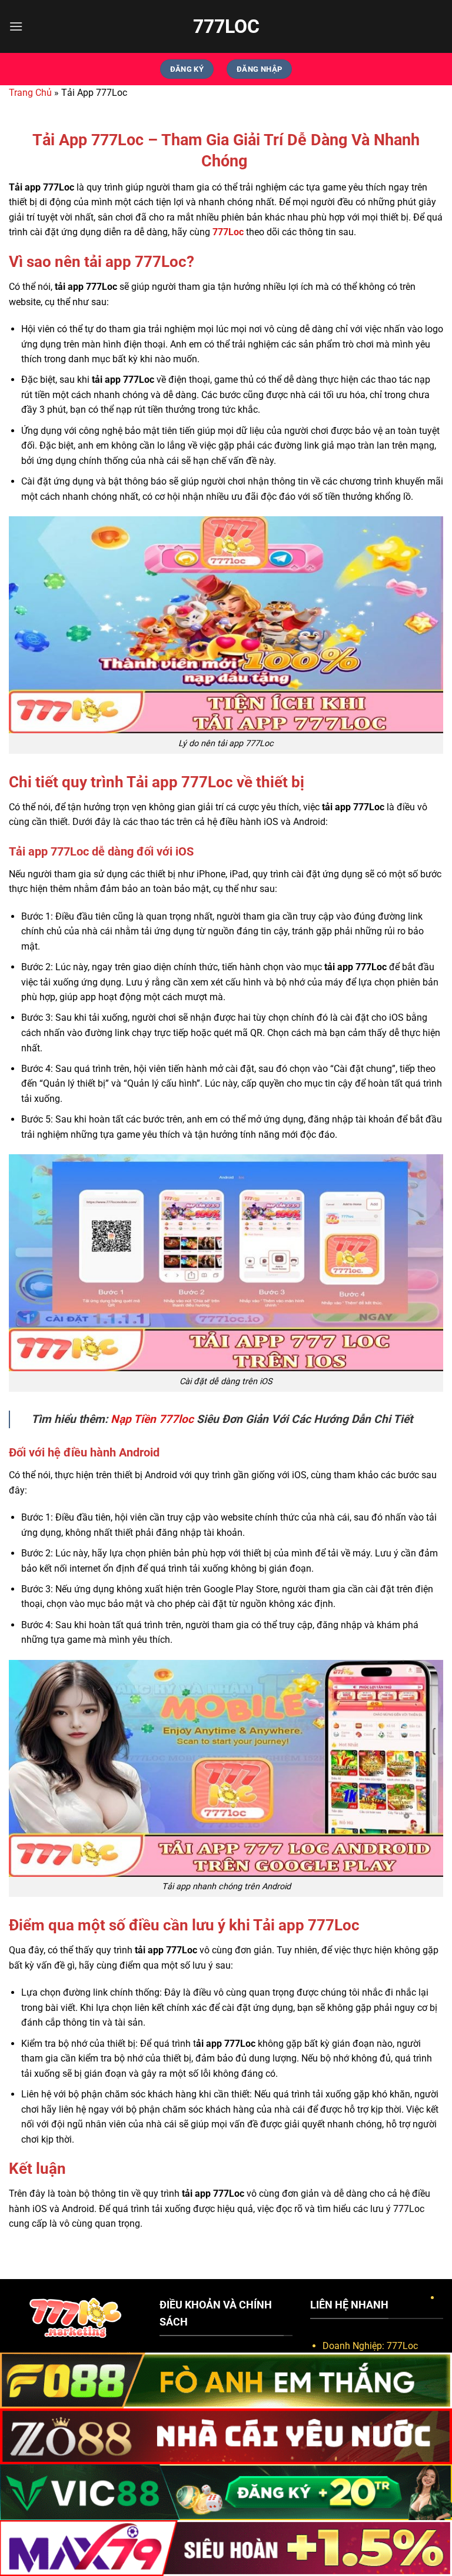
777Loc (226, 26)
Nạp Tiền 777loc (152, 1419)
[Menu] (16, 26)
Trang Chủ (30, 93)
